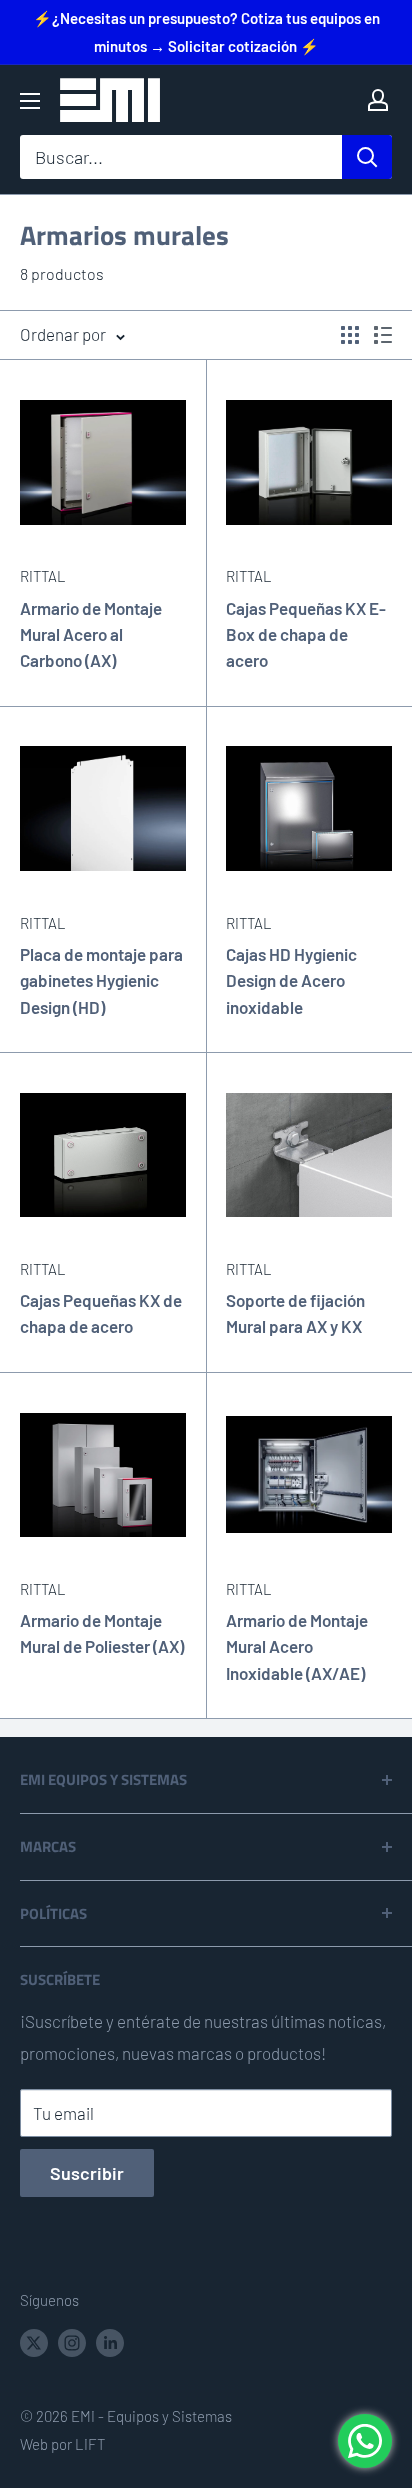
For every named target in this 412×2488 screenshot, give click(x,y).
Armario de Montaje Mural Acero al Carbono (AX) (91, 634)
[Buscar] (367, 157)
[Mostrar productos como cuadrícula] (350, 335)
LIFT (90, 2444)
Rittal (43, 576)
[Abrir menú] (30, 101)
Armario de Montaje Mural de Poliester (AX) (102, 1633)
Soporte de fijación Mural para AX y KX (295, 1313)
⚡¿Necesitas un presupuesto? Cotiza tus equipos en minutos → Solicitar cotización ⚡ (206, 32)
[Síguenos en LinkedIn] (110, 2341)
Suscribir (87, 2173)
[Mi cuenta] (378, 100)
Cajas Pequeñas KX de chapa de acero (101, 1313)
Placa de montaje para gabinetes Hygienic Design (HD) (101, 980)
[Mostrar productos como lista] (383, 335)
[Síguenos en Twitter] (34, 2341)
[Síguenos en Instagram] (72, 2341)
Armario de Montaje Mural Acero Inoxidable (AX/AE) (297, 1646)
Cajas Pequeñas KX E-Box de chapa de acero (306, 634)
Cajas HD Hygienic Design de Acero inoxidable (291, 980)
